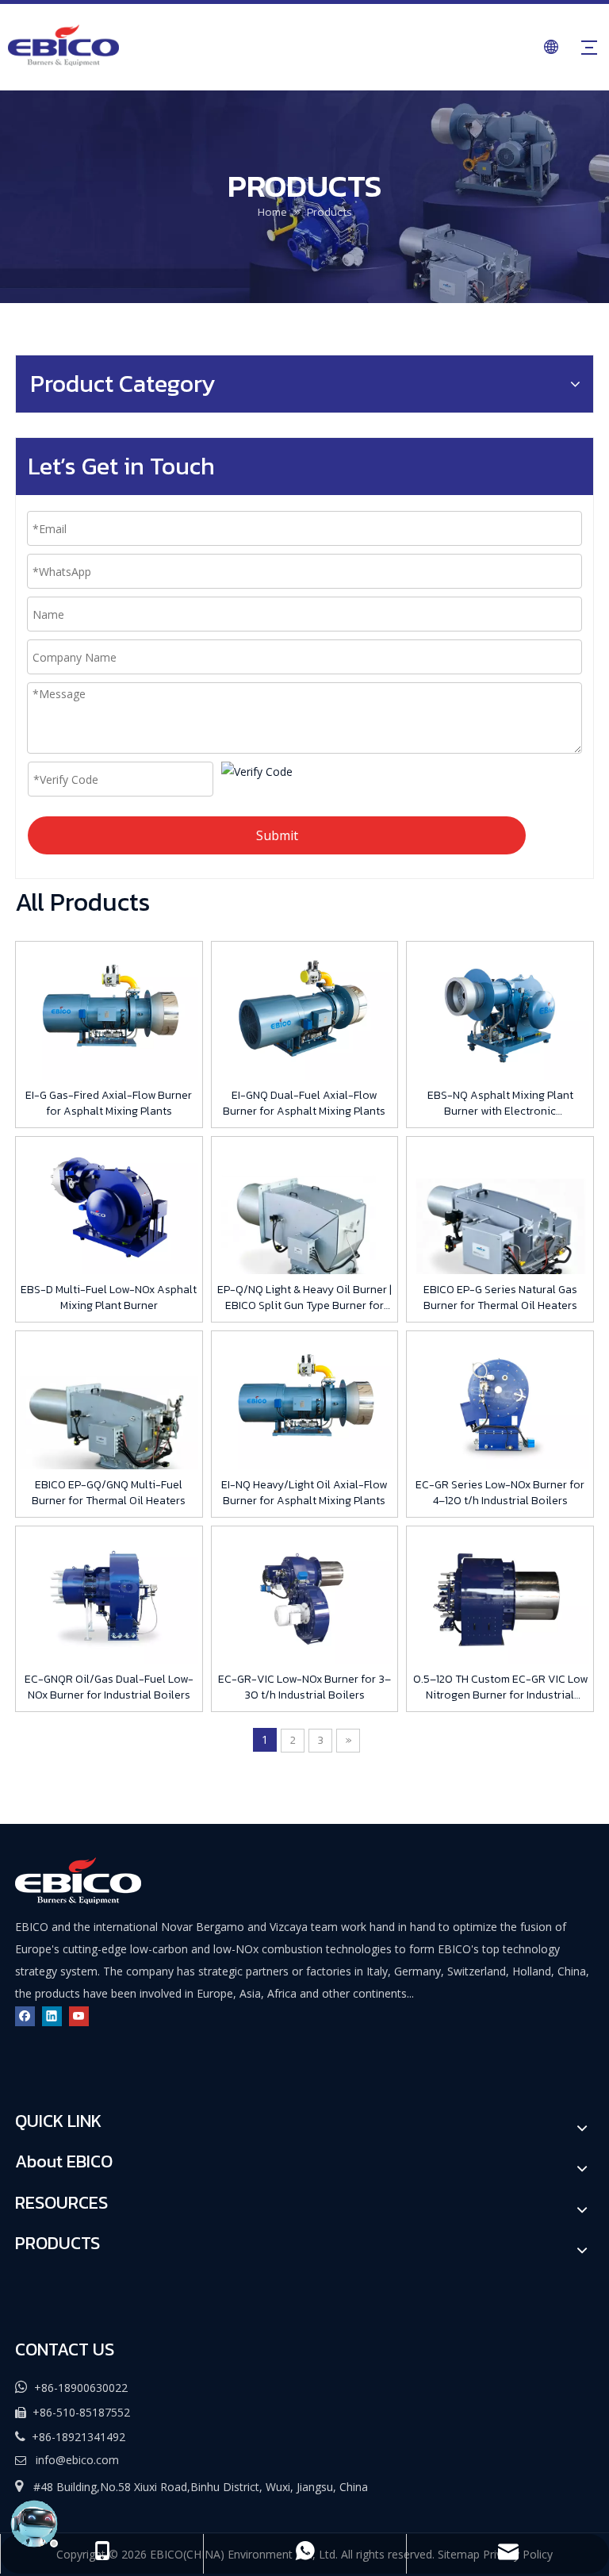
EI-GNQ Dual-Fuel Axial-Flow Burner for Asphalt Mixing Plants (304, 1104)
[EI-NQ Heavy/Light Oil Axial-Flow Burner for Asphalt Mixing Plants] (305, 1401)
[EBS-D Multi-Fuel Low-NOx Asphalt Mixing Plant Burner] (109, 1206)
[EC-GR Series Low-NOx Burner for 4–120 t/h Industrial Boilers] (500, 1401)
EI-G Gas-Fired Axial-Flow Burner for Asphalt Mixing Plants (109, 1104)
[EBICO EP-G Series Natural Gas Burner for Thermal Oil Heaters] (500, 1229)
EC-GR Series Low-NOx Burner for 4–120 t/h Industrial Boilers (500, 1493)
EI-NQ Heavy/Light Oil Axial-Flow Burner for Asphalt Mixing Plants (304, 1493)
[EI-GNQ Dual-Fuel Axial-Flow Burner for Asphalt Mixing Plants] (305, 1012)
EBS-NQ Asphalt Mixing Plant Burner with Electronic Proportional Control (500, 1104)
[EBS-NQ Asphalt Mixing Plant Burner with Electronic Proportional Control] (500, 1012)
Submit (277, 835)
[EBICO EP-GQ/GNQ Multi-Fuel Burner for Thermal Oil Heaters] (109, 1424)
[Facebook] (25, 2015)
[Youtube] (79, 2015)
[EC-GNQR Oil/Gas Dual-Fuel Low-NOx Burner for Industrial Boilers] (109, 1596)
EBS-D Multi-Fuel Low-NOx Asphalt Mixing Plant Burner (109, 1298)
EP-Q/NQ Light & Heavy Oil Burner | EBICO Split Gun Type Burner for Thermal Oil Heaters (304, 1298)
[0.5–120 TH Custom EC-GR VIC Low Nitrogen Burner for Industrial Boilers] (500, 1596)
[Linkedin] (52, 2015)
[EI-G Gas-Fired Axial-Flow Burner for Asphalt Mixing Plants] (109, 1012)
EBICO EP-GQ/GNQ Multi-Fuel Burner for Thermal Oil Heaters (109, 1493)
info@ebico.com (77, 2460)
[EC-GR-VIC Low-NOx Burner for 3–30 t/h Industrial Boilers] (305, 1596)
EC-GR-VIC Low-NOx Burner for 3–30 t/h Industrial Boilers (304, 1687)
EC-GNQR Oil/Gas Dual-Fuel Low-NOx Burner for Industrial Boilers (109, 1687)
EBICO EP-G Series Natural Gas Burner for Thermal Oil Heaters (500, 1298)
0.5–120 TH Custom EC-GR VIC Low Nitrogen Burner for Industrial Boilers (500, 1687)
